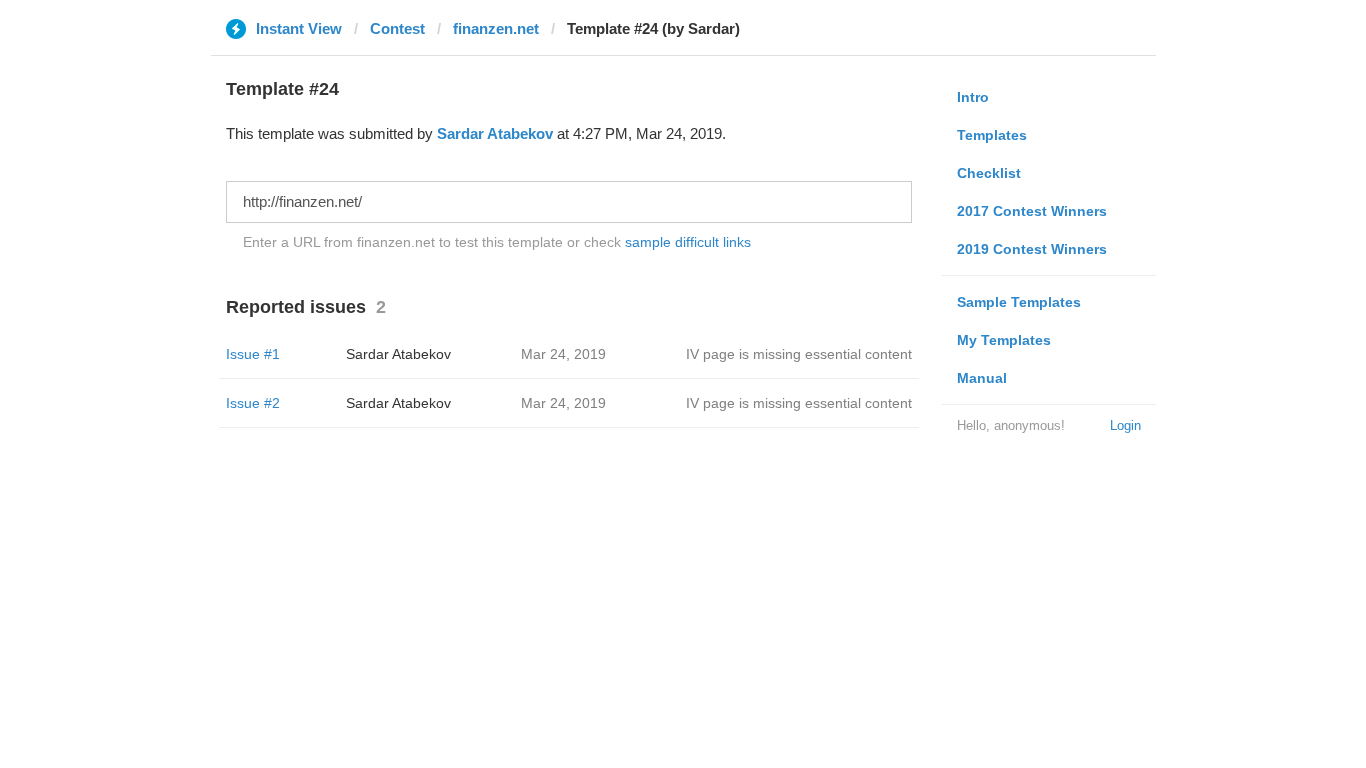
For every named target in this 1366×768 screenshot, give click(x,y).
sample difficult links (688, 242)
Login (1125, 425)
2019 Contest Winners (1032, 249)
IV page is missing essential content (799, 354)
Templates (992, 135)
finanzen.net (496, 28)
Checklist (989, 173)
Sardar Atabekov (495, 133)
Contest (397, 28)
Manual (982, 378)
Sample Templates (1019, 302)
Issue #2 (253, 403)
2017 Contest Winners (1032, 211)
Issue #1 (253, 354)
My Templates (1004, 340)
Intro (973, 97)
